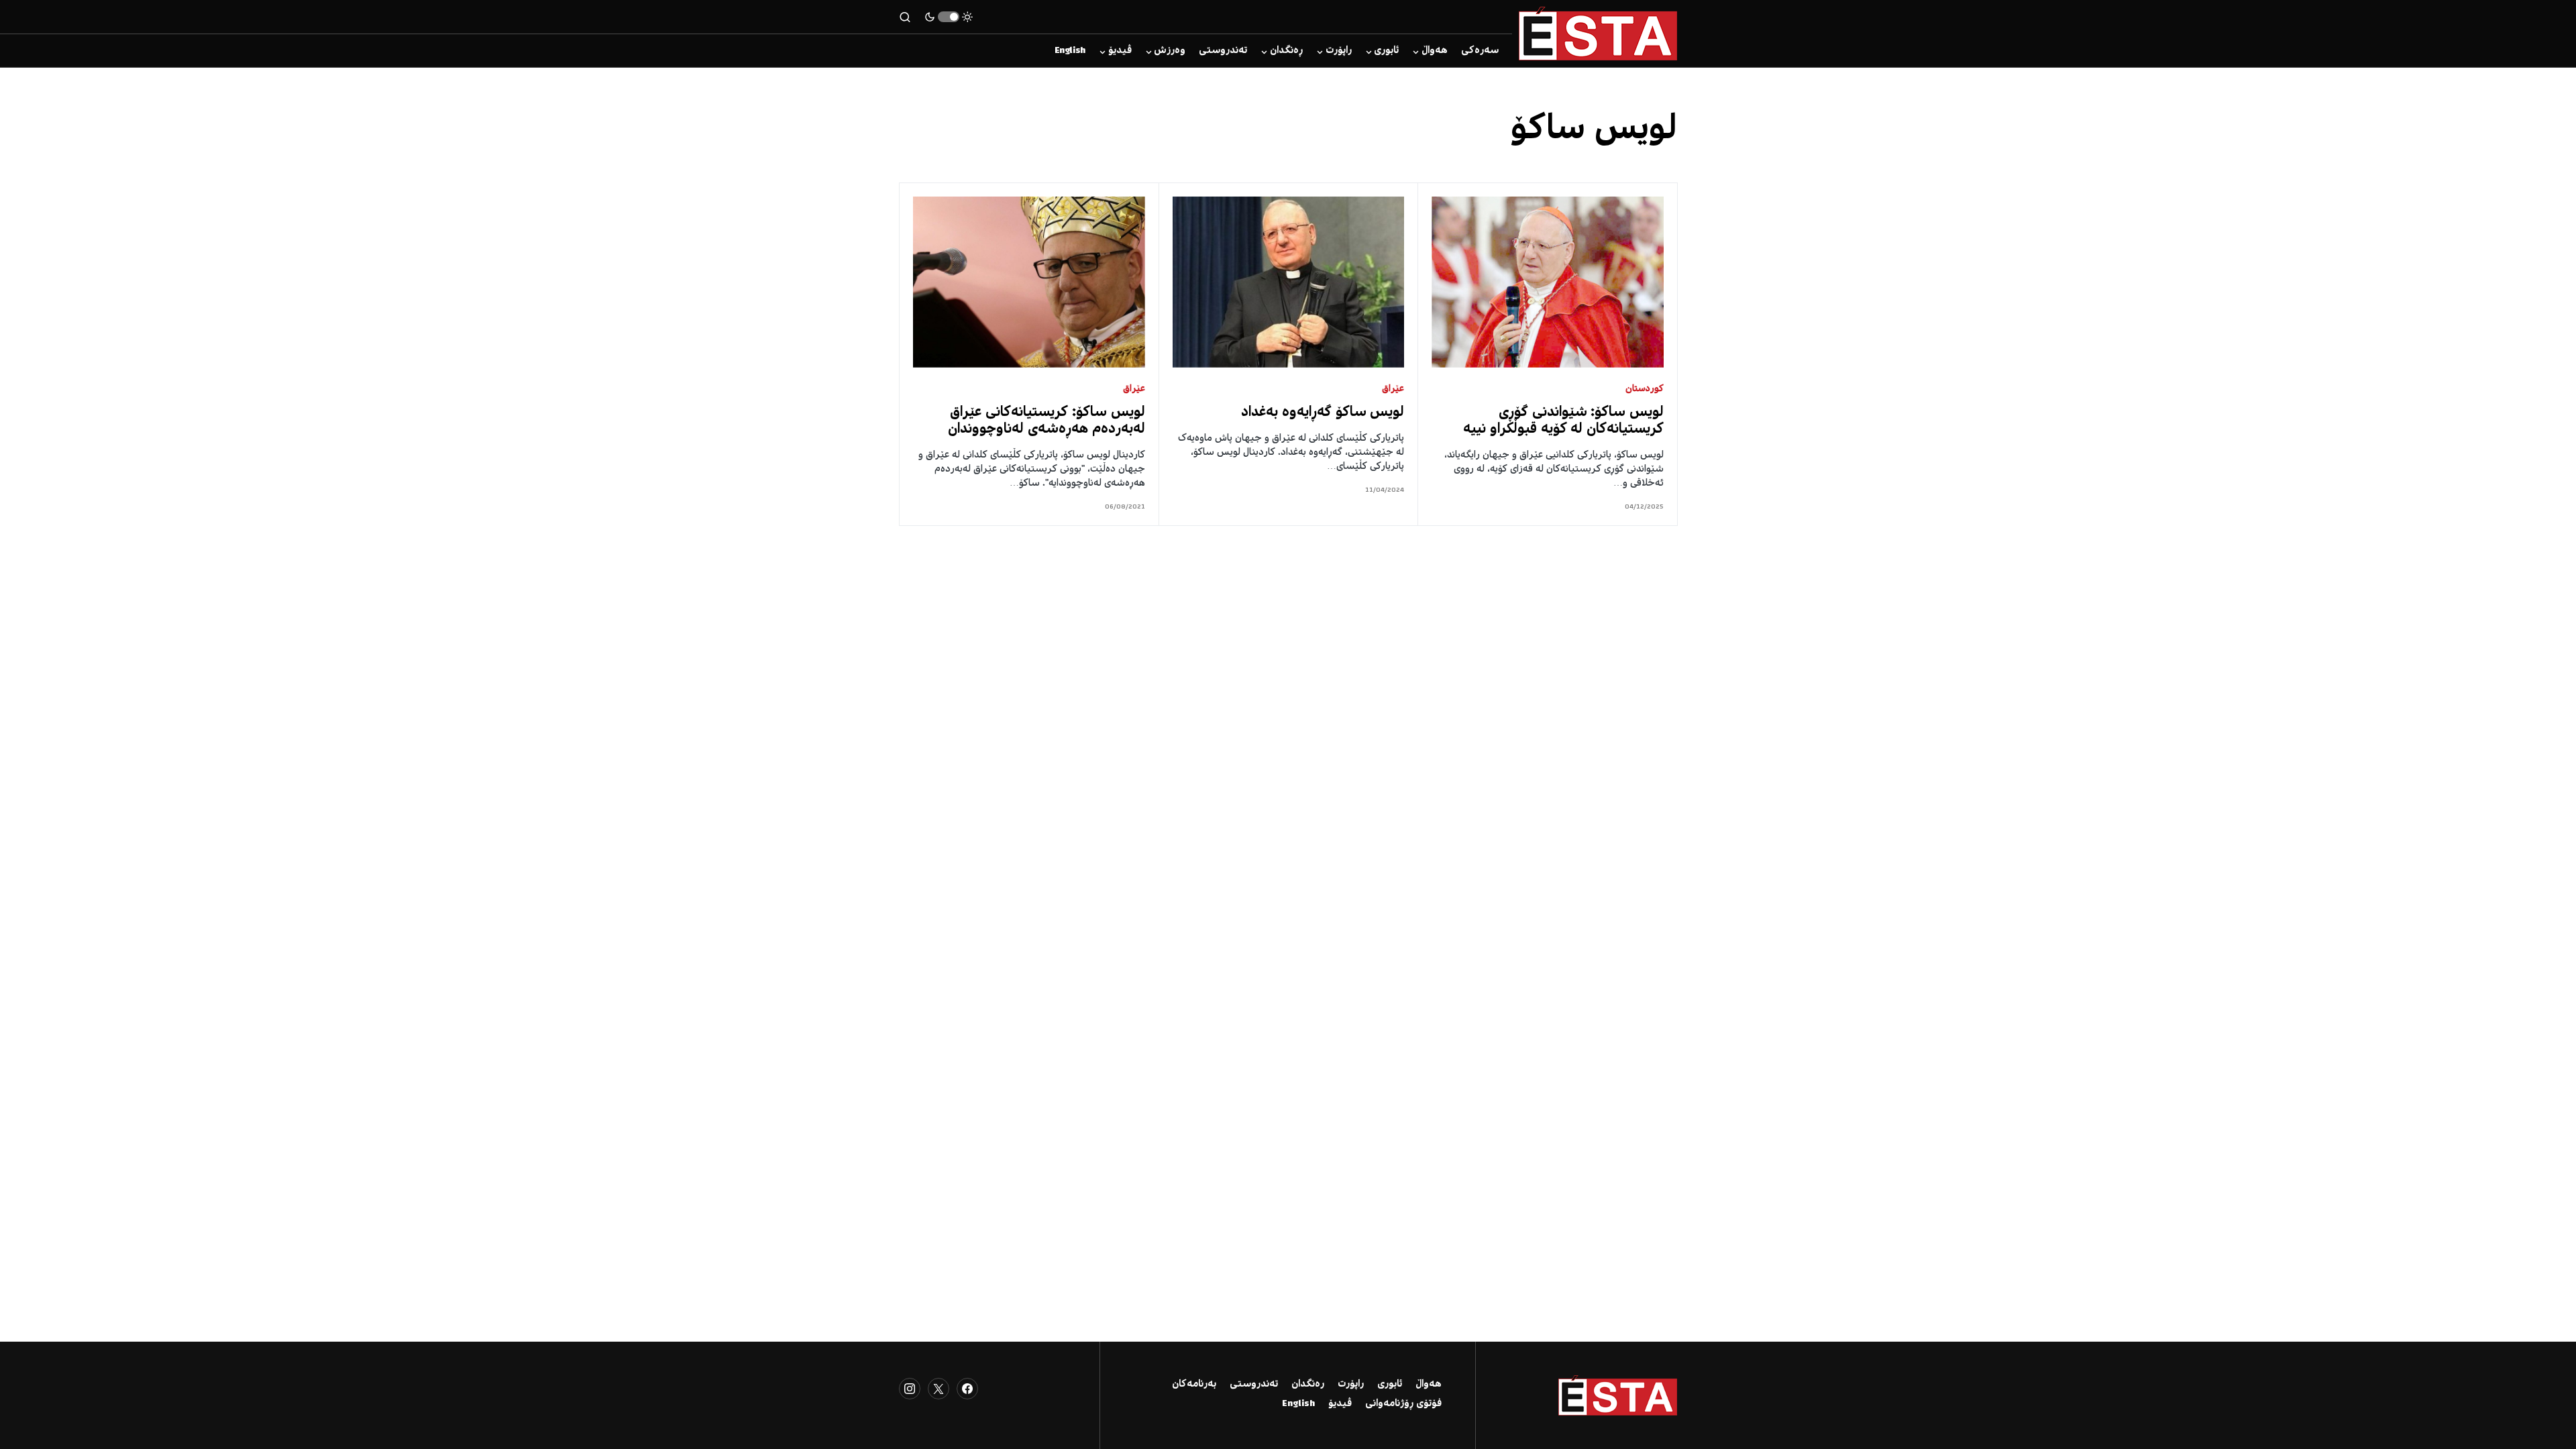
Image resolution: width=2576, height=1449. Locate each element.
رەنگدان (1308, 1385)
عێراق (1393, 389)
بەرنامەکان (1194, 1385)
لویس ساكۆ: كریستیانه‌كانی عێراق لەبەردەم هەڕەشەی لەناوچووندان (1046, 421)
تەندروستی (1254, 1385)
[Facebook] (967, 1389)
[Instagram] (910, 1389)
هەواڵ (1429, 1385)
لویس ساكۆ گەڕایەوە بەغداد (1323, 413)
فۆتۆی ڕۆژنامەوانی (1403, 1404)
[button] (949, 17)
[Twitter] (938, 1389)
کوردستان (1645, 389)
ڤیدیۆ (1340, 1404)
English (1298, 1404)
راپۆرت (1351, 1385)
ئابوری (1390, 1385)
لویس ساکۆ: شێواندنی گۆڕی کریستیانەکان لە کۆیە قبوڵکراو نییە (1563, 421)
